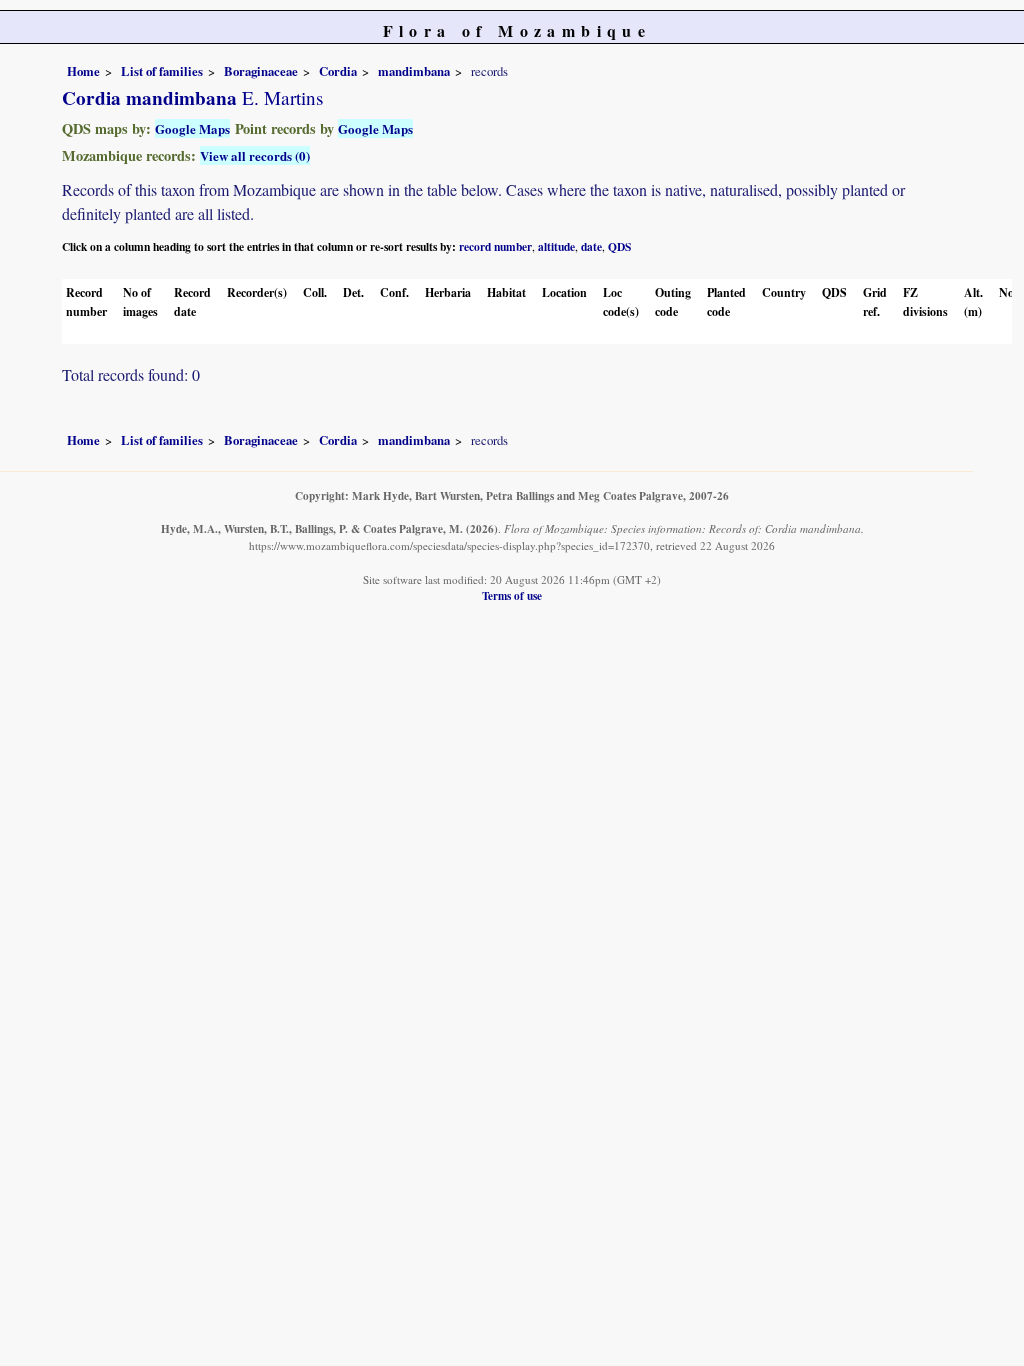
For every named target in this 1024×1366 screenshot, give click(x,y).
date (591, 246)
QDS (619, 246)
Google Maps (192, 128)
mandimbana (414, 71)
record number (495, 246)
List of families (162, 71)
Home (83, 71)
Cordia (338, 71)
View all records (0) (255, 155)
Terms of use (512, 595)
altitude (556, 246)
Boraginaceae (261, 71)
